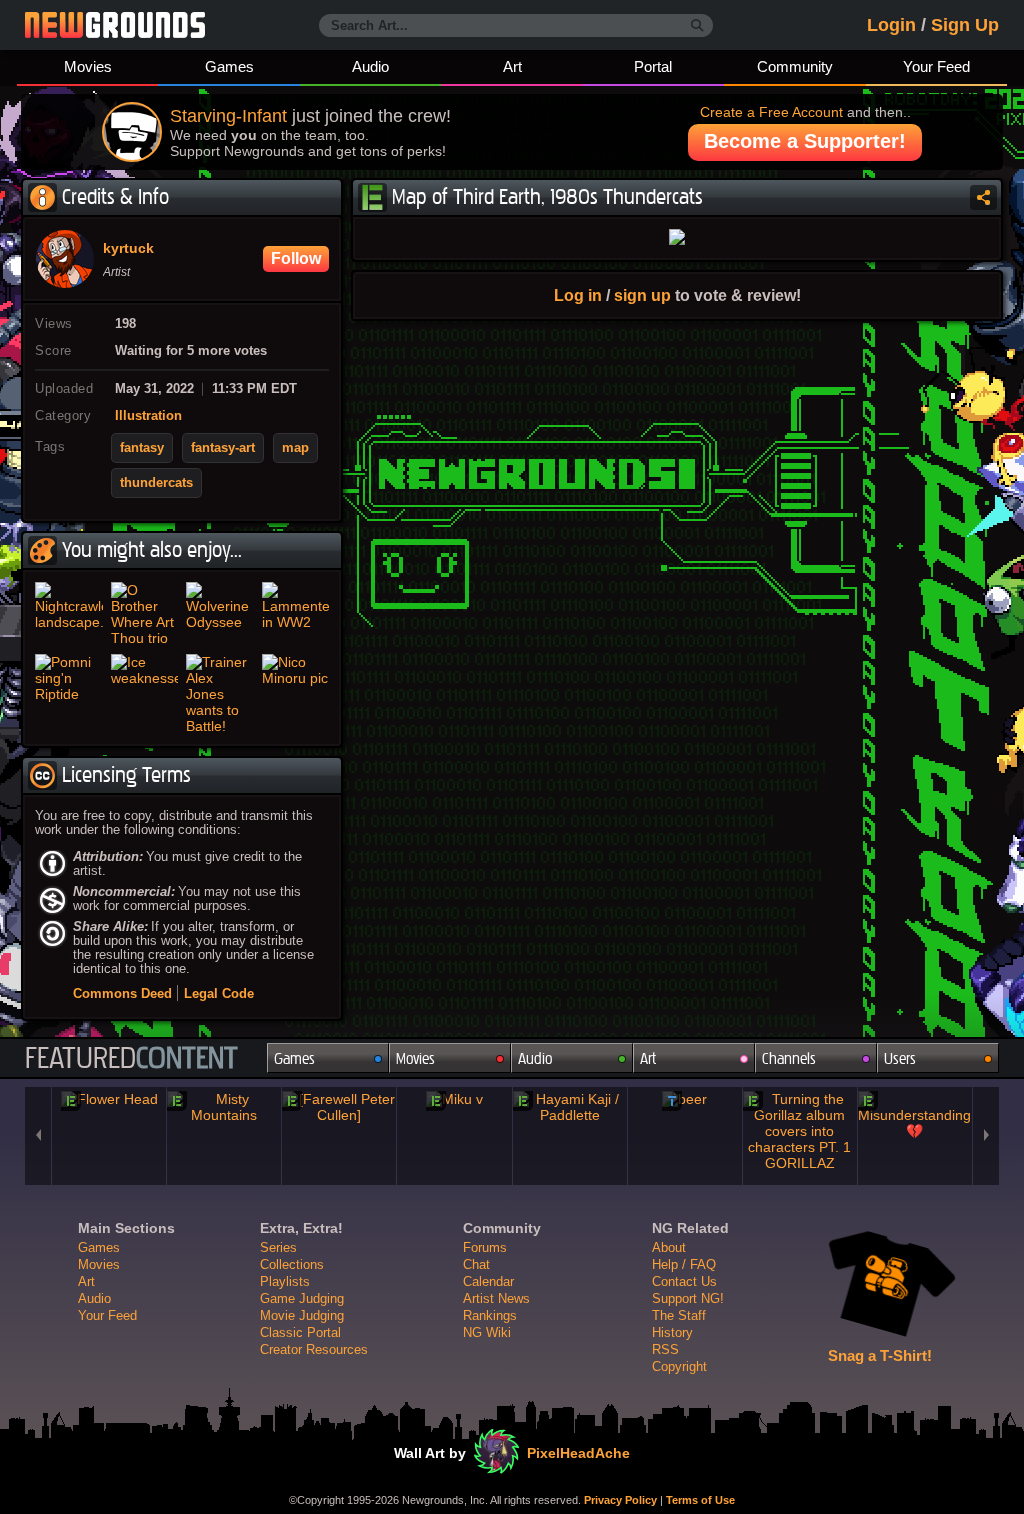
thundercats (156, 483)
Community (795, 66)
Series (278, 1247)
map (295, 448)
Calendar (488, 1281)
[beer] (685, 1099)
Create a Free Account (771, 112)
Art (512, 66)
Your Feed (936, 66)
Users (900, 1058)
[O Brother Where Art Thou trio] (145, 614)
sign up (642, 295)
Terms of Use (700, 1500)
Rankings (490, 1315)
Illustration (148, 416)
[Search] (697, 26)
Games (229, 66)
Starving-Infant (228, 116)
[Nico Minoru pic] (296, 694)
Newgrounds (115, 25)
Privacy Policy (620, 1500)
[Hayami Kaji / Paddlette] (570, 1107)
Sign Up (965, 25)
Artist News (496, 1298)
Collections (292, 1264)
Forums (485, 1247)
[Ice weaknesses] (145, 694)
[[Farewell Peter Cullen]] (339, 1107)
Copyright (679, 1366)
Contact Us (684, 1281)
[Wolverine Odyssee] (220, 614)
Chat (476, 1264)
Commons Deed (122, 993)
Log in (578, 295)
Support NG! (688, 1298)
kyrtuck (128, 249)
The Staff (679, 1315)
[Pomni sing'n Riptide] (69, 694)
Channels (789, 1058)
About (669, 1247)
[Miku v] (454, 1099)
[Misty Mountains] (224, 1107)
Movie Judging (302, 1315)
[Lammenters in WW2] (296, 614)
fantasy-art (223, 448)
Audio (370, 66)
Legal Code (219, 993)
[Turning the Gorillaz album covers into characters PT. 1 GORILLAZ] (800, 1131)
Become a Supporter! (805, 141)
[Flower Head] (109, 1099)
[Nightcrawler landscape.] (69, 614)
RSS (665, 1349)
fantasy (142, 448)
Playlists (285, 1281)
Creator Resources (314, 1349)
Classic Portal (300, 1332)
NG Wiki (487, 1332)
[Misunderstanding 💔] (915, 1115)
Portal (653, 66)
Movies (88, 66)
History (672, 1332)
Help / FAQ (684, 1264)
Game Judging (302, 1298)
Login (891, 25)
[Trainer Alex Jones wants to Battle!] (220, 694)
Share (983, 197)
